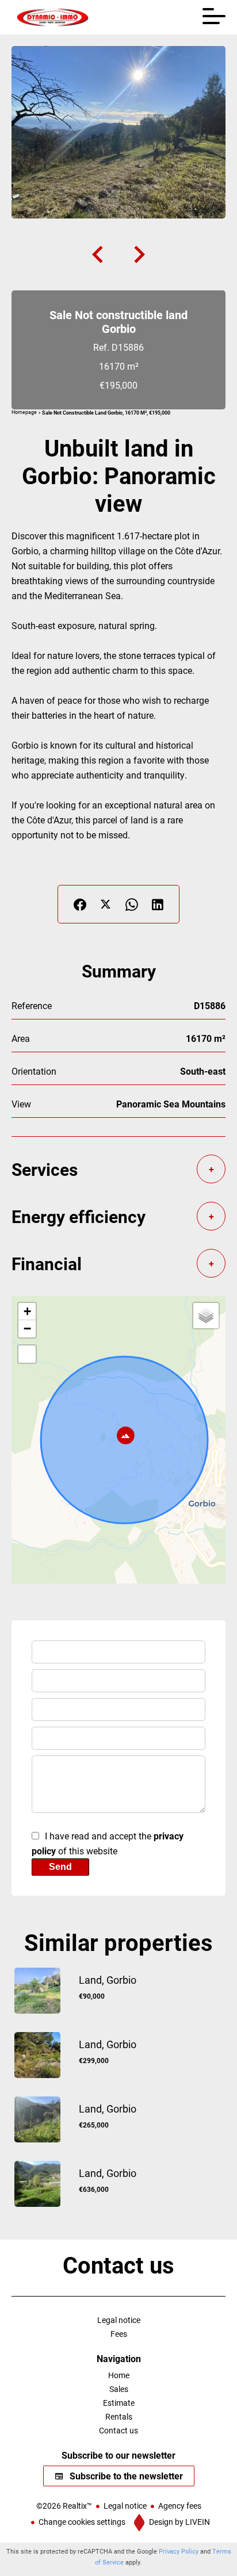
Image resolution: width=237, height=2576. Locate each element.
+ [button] (27, 1311)
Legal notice (125, 2506)
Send (60, 1867)
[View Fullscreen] (27, 1354)
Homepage (24, 412)
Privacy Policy (179, 2551)
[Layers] (206, 1316)
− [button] (27, 1329)
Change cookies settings (82, 2522)
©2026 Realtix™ (64, 2506)
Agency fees (180, 2506)
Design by (179, 2522)
